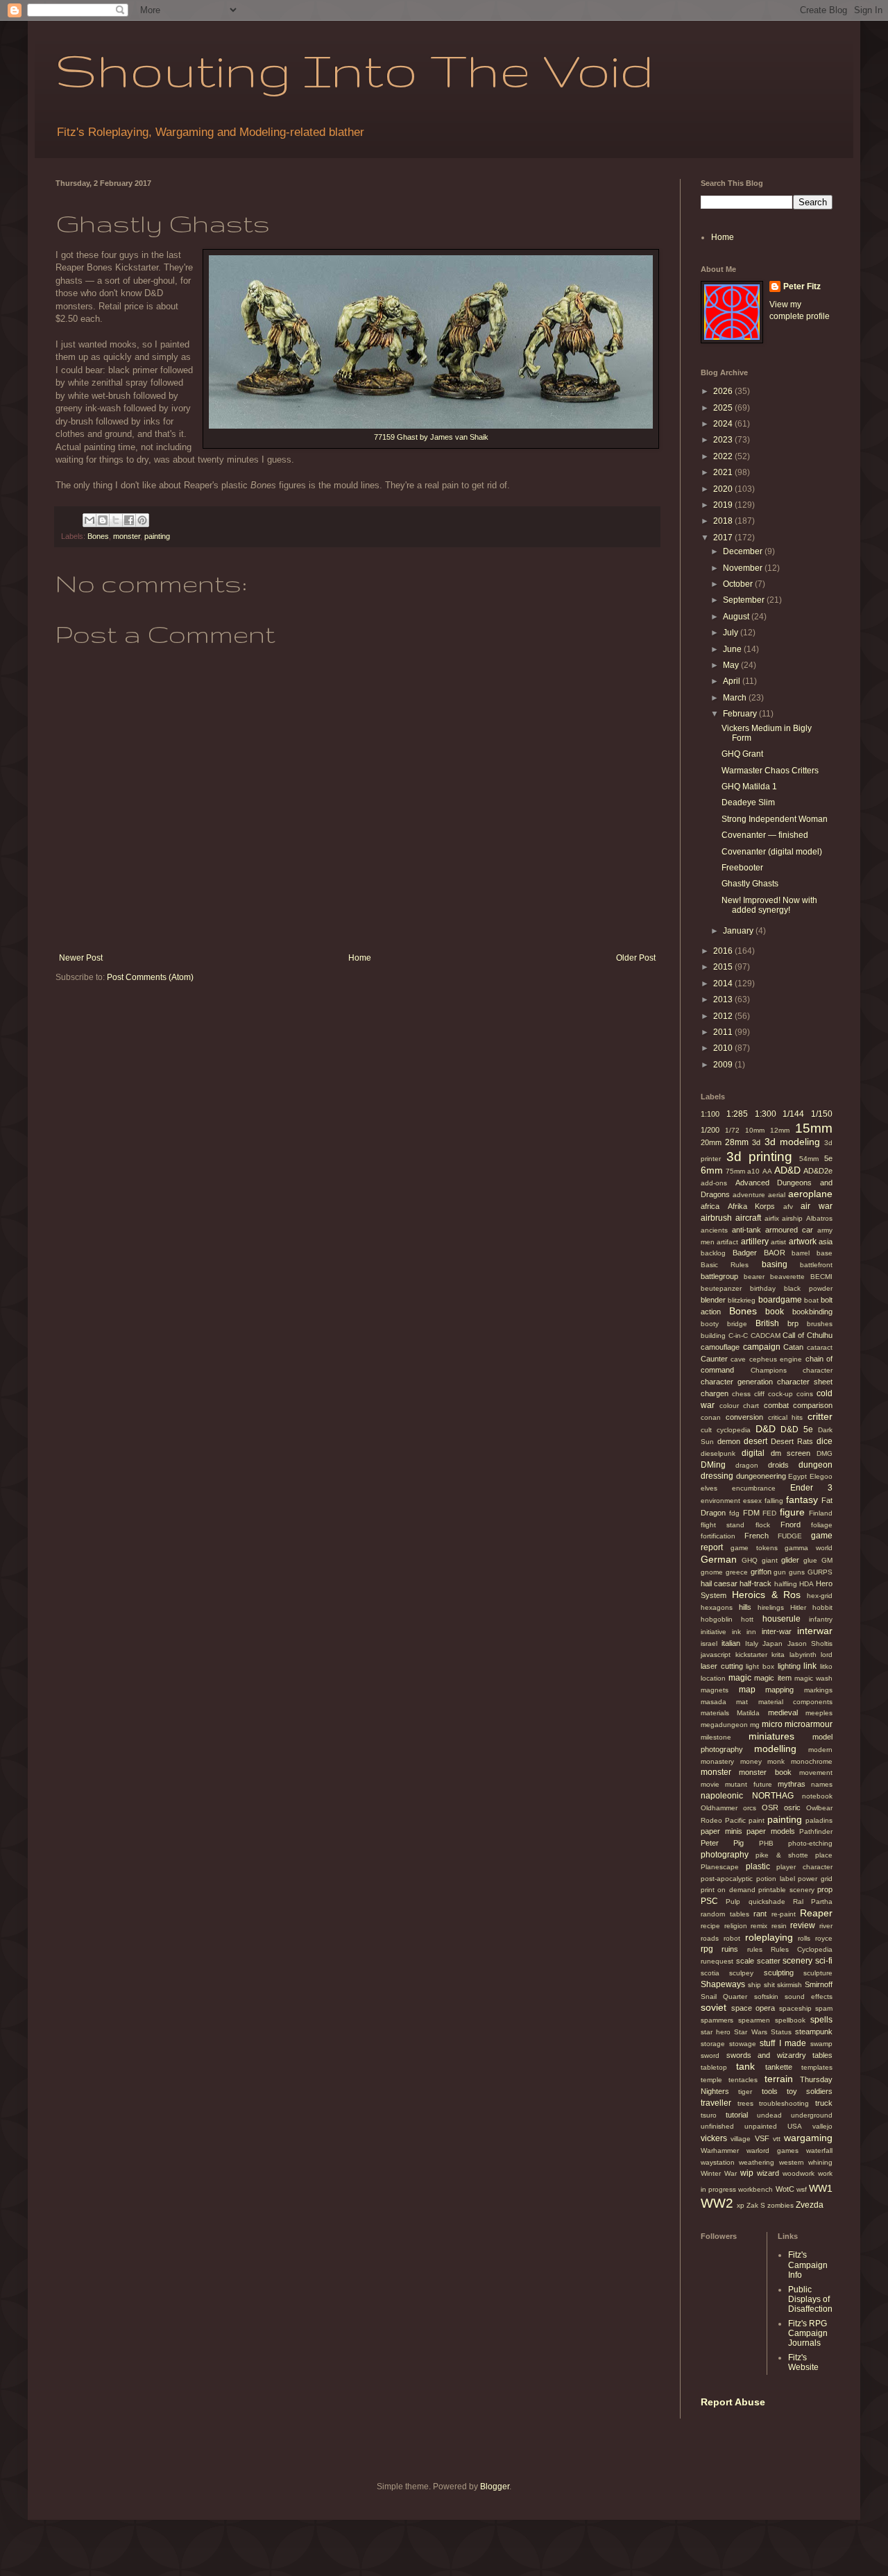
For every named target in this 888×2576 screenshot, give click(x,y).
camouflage (720, 1347)
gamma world (809, 1548)
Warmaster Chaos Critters (770, 771)
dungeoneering (761, 1476)
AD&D (787, 1170)
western (792, 2162)
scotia (710, 1973)
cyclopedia (734, 1430)
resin (779, 1926)
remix (759, 1926)
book (775, 1312)
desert (755, 1441)
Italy (752, 1643)
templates (817, 2067)
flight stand (723, 1525)
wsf (802, 2189)
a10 (753, 1171)
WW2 (717, 2203)
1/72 (732, 1130)
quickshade (767, 1901)
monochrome (812, 1761)
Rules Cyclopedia (802, 1949)
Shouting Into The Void (355, 70)
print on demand (728, 1890)
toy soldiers (810, 2091)
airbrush (716, 1218)
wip (747, 2173)
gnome (712, 1572)
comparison (813, 1405)
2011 (724, 1032)
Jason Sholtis (810, 1643)
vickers (714, 2138)
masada (714, 1702)
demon (729, 1441)
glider (790, 1560)
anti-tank (746, 1230)
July (732, 633)
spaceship (795, 2008)
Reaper (816, 1913)
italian (731, 1643)
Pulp (733, 1901)
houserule (782, 1619)
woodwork (799, 2173)
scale (745, 1961)
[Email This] (89, 520)
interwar (815, 1631)
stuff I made (783, 2043)
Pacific (735, 1820)
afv (788, 1207)
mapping (779, 1690)
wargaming (808, 2138)
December (744, 551)
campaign (762, 1347)
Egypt (797, 1476)
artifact (727, 1242)
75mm (735, 1171)
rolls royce (815, 1938)
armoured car (789, 1230)
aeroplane (810, 1194)
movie (710, 1784)
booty (710, 1324)
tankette (779, 2067)
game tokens (754, 1548)
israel (709, 1643)
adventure (749, 1195)
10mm (755, 1130)
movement (816, 1772)
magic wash (813, 1678)
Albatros (819, 1218)
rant (760, 1914)
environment (720, 1501)
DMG (825, 1453)
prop (825, 1889)
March (736, 698)
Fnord (791, 1525)
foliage (822, 1525)
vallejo (822, 2126)
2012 (724, 1016)
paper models (771, 1831)
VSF (762, 2138)
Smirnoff (819, 1984)
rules (755, 1949)
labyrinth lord (811, 1655)
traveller (716, 2103)
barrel (801, 1253)
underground (812, 2115)
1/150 (822, 1114)
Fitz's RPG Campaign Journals (808, 2334)
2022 (724, 456)
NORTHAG (773, 1796)
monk (776, 1761)
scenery (797, 1961)
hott (747, 1619)
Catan (793, 1347)
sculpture (818, 1973)
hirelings (771, 1607)
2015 (724, 967)
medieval (783, 1712)
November (744, 568)
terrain (779, 2079)
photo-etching (810, 1843)
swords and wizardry (766, 2055)
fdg (734, 1513)
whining (820, 2162)
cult (706, 1430)
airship (792, 1218)
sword (710, 2055)
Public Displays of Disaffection (810, 2300)
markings (818, 1690)
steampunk (814, 2032)
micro (772, 1724)
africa (710, 1206)
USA (795, 2126)
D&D (766, 1429)
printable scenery (786, 1890)
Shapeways (723, 1984)
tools (770, 2091)
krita (778, 1655)
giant (770, 1560)
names (822, 1784)
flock (763, 1525)
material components (795, 1702)
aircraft (748, 1218)
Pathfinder (816, 1831)
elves (709, 1488)
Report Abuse (733, 2402)
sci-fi (824, 1961)
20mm (711, 1142)
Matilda (748, 1713)
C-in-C (738, 1336)
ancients (714, 1230)
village (741, 2139)
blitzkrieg (742, 1300)
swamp (821, 2044)
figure (792, 1512)
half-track (755, 1583)
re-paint (784, 1914)
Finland (821, 1513)
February (741, 714)
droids (778, 1465)
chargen (715, 1393)
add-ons (714, 1183)
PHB (766, 1843)
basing (775, 1264)
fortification (718, 1536)
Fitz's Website (803, 2362)
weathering (757, 2162)
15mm (814, 1128)
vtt (777, 2139)
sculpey (741, 1973)
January (739, 931)
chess (741, 1394)
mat (742, 1702)
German (719, 1559)
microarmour (809, 1724)
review (803, 1925)
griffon (761, 1572)
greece (737, 1572)
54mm (809, 1159)
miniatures (771, 1736)
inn (751, 1632)
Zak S (756, 2205)
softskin (766, 1997)
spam (824, 2008)
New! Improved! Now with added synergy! (769, 905)
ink (736, 1632)
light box (760, 1666)
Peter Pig (722, 1843)
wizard (768, 2173)
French (757, 1536)
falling (774, 1501)
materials (715, 1713)
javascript (716, 1655)
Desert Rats (792, 1441)
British (767, 1323)
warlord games (772, 2150)
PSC (709, 1901)
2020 (724, 489)
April (733, 681)
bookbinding (812, 1312)
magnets (715, 1690)
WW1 (821, 2188)
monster (127, 536)
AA (767, 1171)
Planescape (720, 1867)
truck (824, 2103)
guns (797, 1572)
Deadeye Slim (748, 802)
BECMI (821, 1277)
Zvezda (810, 2205)
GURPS (820, 1572)
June (733, 649)
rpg (707, 1949)
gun (780, 1572)
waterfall (819, 2150)
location (713, 1678)
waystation (718, 2162)
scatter (769, 1961)
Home (360, 958)
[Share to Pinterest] (142, 520)
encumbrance (754, 1488)
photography (725, 1855)
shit (769, 1985)
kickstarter (751, 1655)
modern (820, 1750)
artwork (803, 1242)
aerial (777, 1195)
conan (711, 1417)
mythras (792, 1784)
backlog (713, 1253)
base (825, 1253)
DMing (713, 1465)
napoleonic (722, 1796)
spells (821, 2020)
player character (804, 1867)
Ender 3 (811, 1488)
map (747, 1690)
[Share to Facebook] (129, 520)
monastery (717, 1761)
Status (781, 2032)
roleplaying (769, 1937)
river (826, 1926)
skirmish (789, 1985)
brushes (820, 1324)
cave (738, 1359)
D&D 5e (797, 1429)
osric (792, 1808)
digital (753, 1453)
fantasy (802, 1500)
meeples (819, 1713)
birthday (763, 1288)
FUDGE (790, 1536)
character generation (737, 1382)
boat (811, 1300)
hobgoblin (717, 1619)
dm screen (791, 1453)
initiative (714, 1632)
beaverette (787, 1277)
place (824, 1855)
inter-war (777, 1631)
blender (713, 1300)
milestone (716, 1737)
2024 (724, 424)
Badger (745, 1253)
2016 (724, 951)
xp (741, 2205)
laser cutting (722, 1666)
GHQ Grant (742, 754)
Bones (98, 536)
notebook (817, 1796)
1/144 (793, 1114)
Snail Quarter (724, 1997)
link (810, 1666)
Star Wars (750, 2032)
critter (820, 1416)
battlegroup (719, 1276)
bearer (754, 1277)
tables (822, 2055)
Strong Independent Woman (775, 819)
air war (817, 1206)
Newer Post (81, 958)
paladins (819, 1820)
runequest (717, 1961)
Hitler (798, 1607)
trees (745, 2103)
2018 (724, 521)
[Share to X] (116, 520)
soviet (714, 2007)
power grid (815, 1879)
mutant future (748, 1784)
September (745, 600)
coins (805, 1394)
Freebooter (742, 868)
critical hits (786, 1417)
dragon (747, 1465)
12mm (780, 1130)
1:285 (737, 1114)
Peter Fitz (802, 286)
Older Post (636, 958)
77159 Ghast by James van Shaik (431, 437)
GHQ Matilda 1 (749, 787)
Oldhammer (719, 1808)
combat (776, 1405)
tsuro (709, 2115)
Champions (769, 1370)
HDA (806, 1584)
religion (736, 1926)
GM (827, 1560)
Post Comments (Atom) (150, 977)
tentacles (743, 2080)
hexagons (717, 1607)
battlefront (816, 1265)
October (739, 584)
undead (769, 2115)
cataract (820, 1347)
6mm (712, 1170)
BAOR (775, 1253)
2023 (724, 440)
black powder (808, 1288)
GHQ (750, 1560)
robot (732, 1938)
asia (826, 1242)
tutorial (737, 2115)
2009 (724, 1065)
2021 (724, 472)
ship (754, 1985)
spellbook (790, 2020)
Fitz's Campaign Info (808, 2265)
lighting (789, 1666)
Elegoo (821, 1476)
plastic (758, 1866)
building (713, 1336)
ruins (730, 1949)
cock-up (780, 1394)
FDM (751, 1513)
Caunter (714, 1359)
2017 (724, 538)
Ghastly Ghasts (750, 884)
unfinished (717, 2126)
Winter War (719, 2173)
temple (711, 2080)
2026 (724, 391)
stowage (743, 2044)
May (732, 665)
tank (745, 2066)
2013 (724, 999)
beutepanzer (721, 1288)
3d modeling (792, 1142)
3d (756, 1142)
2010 (724, 1048)
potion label (776, 1879)
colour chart (740, 1406)
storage (713, 2044)
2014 (724, 984)
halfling (786, 1584)
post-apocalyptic (727, 1879)
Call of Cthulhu (808, 1335)
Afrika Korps (752, 1206)
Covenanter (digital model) (772, 852)
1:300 (766, 1114)
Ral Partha (813, 1901)
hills (745, 1607)
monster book (765, 1772)
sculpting (779, 1973)
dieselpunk (718, 1453)
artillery (755, 1242)
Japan (772, 1643)
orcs (750, 1808)
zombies (780, 2205)
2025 (724, 408)
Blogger (495, 2487)
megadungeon (724, 1725)
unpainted (761, 2126)
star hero (716, 2032)
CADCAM (766, 1336)
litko (826, 1666)
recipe (710, 1926)
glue (810, 1560)
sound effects (809, 1997)
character (818, 1370)
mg (755, 1725)
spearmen (754, 2020)
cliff (759, 1394)
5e (828, 1158)
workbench (755, 2189)
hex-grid (820, 1596)
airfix (772, 1218)
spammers (717, 2020)
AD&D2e (818, 1171)
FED (769, 1513)
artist (778, 1242)
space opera (753, 2008)
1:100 (710, 1114)
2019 (724, 505)
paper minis (721, 1831)
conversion (744, 1417)
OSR (770, 1808)
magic (740, 1678)
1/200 (710, 1130)
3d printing (759, 1157)
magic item (772, 1678)
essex (752, 1501)
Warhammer (720, 2150)
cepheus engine (776, 1359)
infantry (821, 1619)
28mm (737, 1142)
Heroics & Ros (767, 1595)
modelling (775, 1749)
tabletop (714, 2067)
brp (793, 1323)
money (751, 1761)
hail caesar (719, 1583)
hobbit (822, 1607)
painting (157, 536)
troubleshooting (784, 2103)
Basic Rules (725, 1265)
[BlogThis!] (103, 520)
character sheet (805, 1382)
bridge (737, 1324)
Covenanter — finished (765, 835)
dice (825, 1441)
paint (757, 1820)
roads (710, 1938)
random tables (725, 1914)
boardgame (780, 1300)
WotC (785, 2189)
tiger (745, 2092)
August (737, 617)
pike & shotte (782, 1855)
